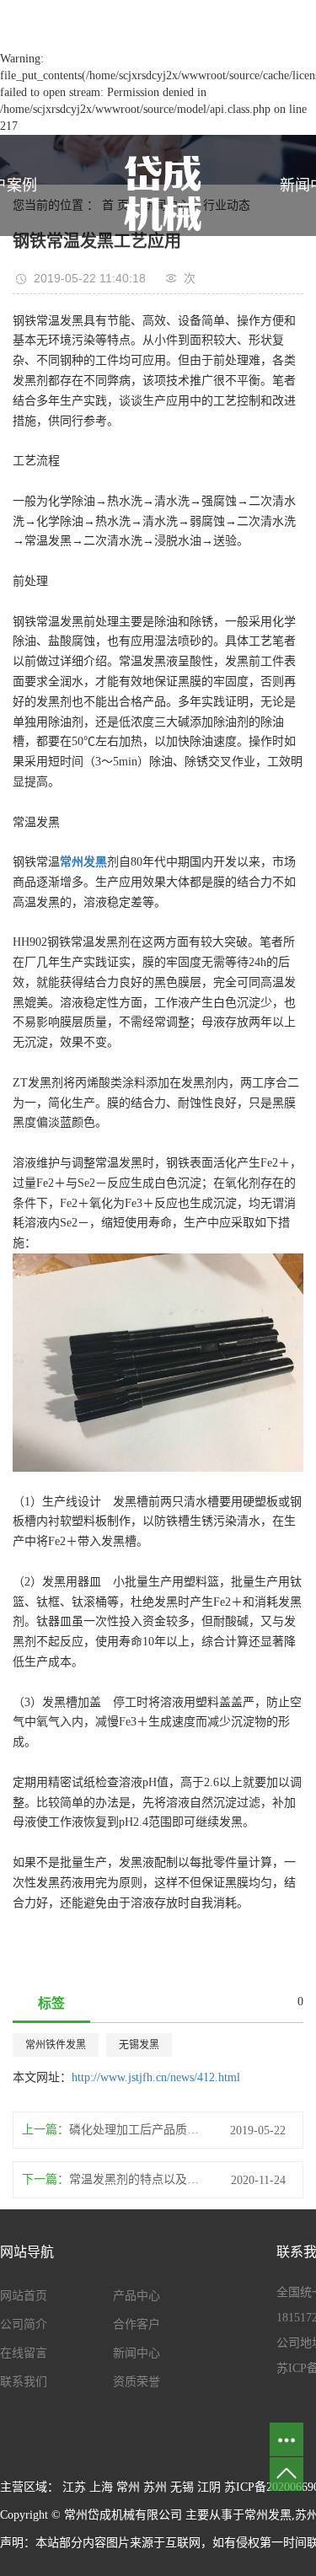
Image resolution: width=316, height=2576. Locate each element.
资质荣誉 (137, 2382)
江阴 (209, 2487)
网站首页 (24, 2296)
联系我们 (24, 2382)
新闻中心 (137, 2353)
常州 (128, 2487)
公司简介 (24, 2324)
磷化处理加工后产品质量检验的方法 (137, 2130)
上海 (101, 2487)
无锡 (182, 2487)
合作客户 (137, 2324)
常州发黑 (268, 2515)
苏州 (155, 2487)
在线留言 (24, 2353)
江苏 (74, 2487)
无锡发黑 (139, 2045)
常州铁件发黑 (56, 2045)
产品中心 (137, 2296)
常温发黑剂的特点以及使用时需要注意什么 (137, 2179)
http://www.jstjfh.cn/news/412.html (156, 2077)
